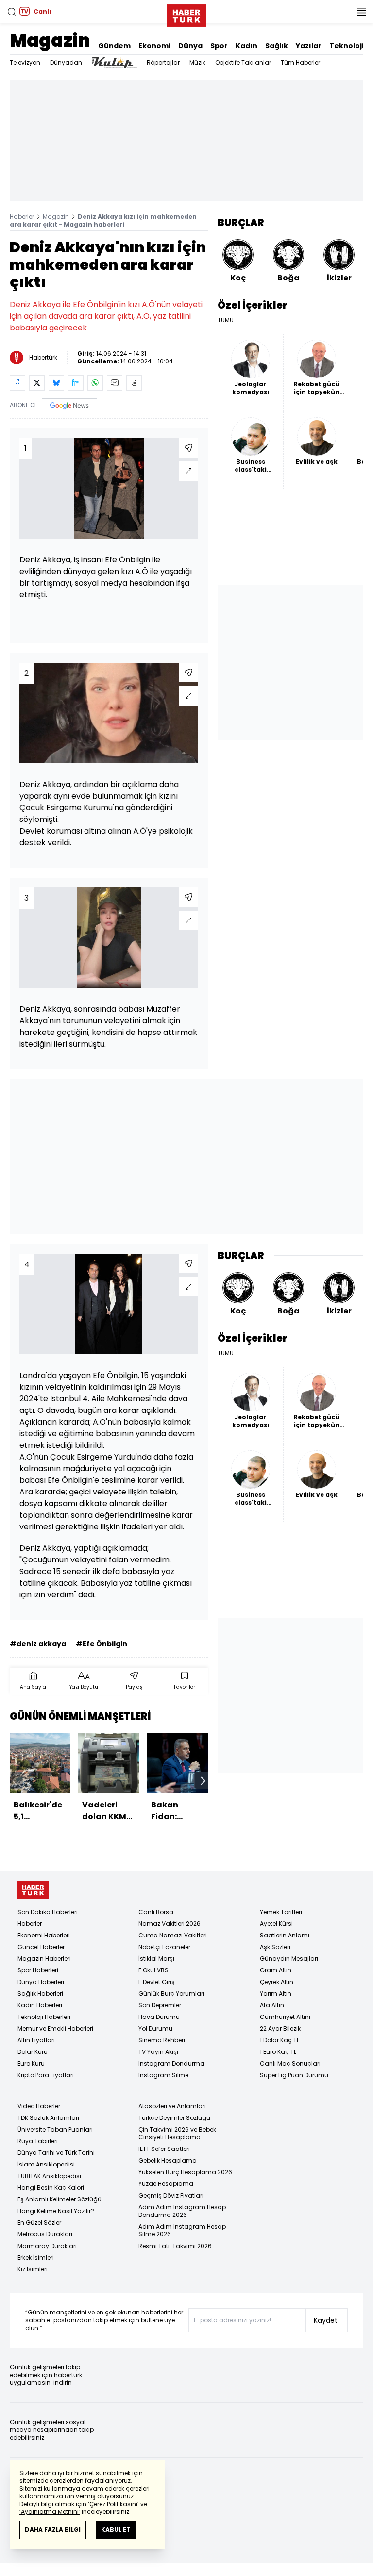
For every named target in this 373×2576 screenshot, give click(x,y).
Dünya (190, 46)
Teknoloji (347, 46)
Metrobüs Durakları (45, 2234)
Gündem (114, 46)
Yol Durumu (155, 2028)
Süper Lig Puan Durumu (294, 2075)
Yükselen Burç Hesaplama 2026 (185, 2172)
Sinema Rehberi (162, 2040)
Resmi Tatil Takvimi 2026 (175, 2246)
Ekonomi (154, 46)
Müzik (197, 62)
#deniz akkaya (38, 1644)
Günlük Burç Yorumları (171, 1994)
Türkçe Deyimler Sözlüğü (174, 2118)
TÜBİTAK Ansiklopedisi (49, 2176)
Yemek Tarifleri (281, 1912)
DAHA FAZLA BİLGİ (53, 2530)
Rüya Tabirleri (38, 2141)
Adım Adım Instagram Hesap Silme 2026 (182, 2230)
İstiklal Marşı (156, 1959)
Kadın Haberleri (40, 2005)
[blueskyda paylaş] (56, 383)
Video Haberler (39, 2106)
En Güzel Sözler (39, 2223)
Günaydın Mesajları (289, 1959)
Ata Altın (272, 2005)
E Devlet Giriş (157, 1982)
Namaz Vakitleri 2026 (170, 1924)
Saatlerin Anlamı (285, 1935)
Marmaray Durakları (47, 2246)
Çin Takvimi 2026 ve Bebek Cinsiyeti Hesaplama (177, 2133)
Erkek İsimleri (36, 2257)
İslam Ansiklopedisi (46, 2164)
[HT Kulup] (114, 63)
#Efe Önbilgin (102, 1644)
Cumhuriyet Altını (285, 2017)
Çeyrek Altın (277, 1982)
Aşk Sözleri (275, 1947)
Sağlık (277, 46)
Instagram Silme (163, 2075)
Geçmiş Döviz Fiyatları (171, 2195)
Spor (219, 46)
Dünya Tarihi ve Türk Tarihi (56, 2153)
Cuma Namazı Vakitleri (173, 1935)
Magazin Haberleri (44, 1959)
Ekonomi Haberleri (44, 1935)
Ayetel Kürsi (276, 1924)
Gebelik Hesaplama (168, 2160)
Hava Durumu (159, 2017)
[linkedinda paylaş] (76, 383)
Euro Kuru (31, 2063)
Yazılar (309, 46)
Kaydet (326, 2320)
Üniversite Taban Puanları (55, 2129)
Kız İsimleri (33, 2269)
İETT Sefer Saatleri (164, 2149)
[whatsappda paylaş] (95, 383)
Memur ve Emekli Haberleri (55, 2028)
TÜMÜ (226, 320)
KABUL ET (116, 2530)
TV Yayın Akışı (158, 2052)
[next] (203, 1781)
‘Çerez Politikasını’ (113, 2504)
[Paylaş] (188, 448)
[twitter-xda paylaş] (37, 383)
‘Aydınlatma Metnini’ (50, 2512)
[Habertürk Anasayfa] (186, 14)
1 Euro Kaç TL (278, 2052)
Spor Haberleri (38, 1970)
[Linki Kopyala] (134, 383)
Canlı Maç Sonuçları (290, 2063)
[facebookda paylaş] (17, 383)
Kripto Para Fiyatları (46, 2075)
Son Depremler (160, 2005)
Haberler (22, 217)
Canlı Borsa (156, 1912)
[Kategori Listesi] (361, 12)
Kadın (246, 46)
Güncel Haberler (41, 1947)
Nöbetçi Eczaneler (164, 1947)
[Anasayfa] (33, 1890)
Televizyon (25, 62)
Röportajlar (163, 62)
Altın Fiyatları (36, 2040)
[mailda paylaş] (115, 383)
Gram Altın (276, 1970)
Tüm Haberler (300, 62)
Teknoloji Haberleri (44, 2017)
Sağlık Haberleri (40, 1994)
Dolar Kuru (33, 2052)
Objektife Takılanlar (243, 62)
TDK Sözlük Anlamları (48, 2118)
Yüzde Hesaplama (166, 2184)
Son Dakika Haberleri (48, 1912)
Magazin (50, 41)
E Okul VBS (153, 1970)
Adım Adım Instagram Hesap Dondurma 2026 (182, 2211)
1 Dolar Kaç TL (280, 2040)
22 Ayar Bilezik (280, 2028)
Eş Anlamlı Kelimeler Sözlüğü (59, 2199)
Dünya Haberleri (41, 1982)
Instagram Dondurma (171, 2063)
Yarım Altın (276, 1994)
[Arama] (12, 12)
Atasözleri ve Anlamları (172, 2106)
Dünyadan (66, 62)
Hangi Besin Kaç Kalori (51, 2188)
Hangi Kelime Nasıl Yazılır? (56, 2211)
